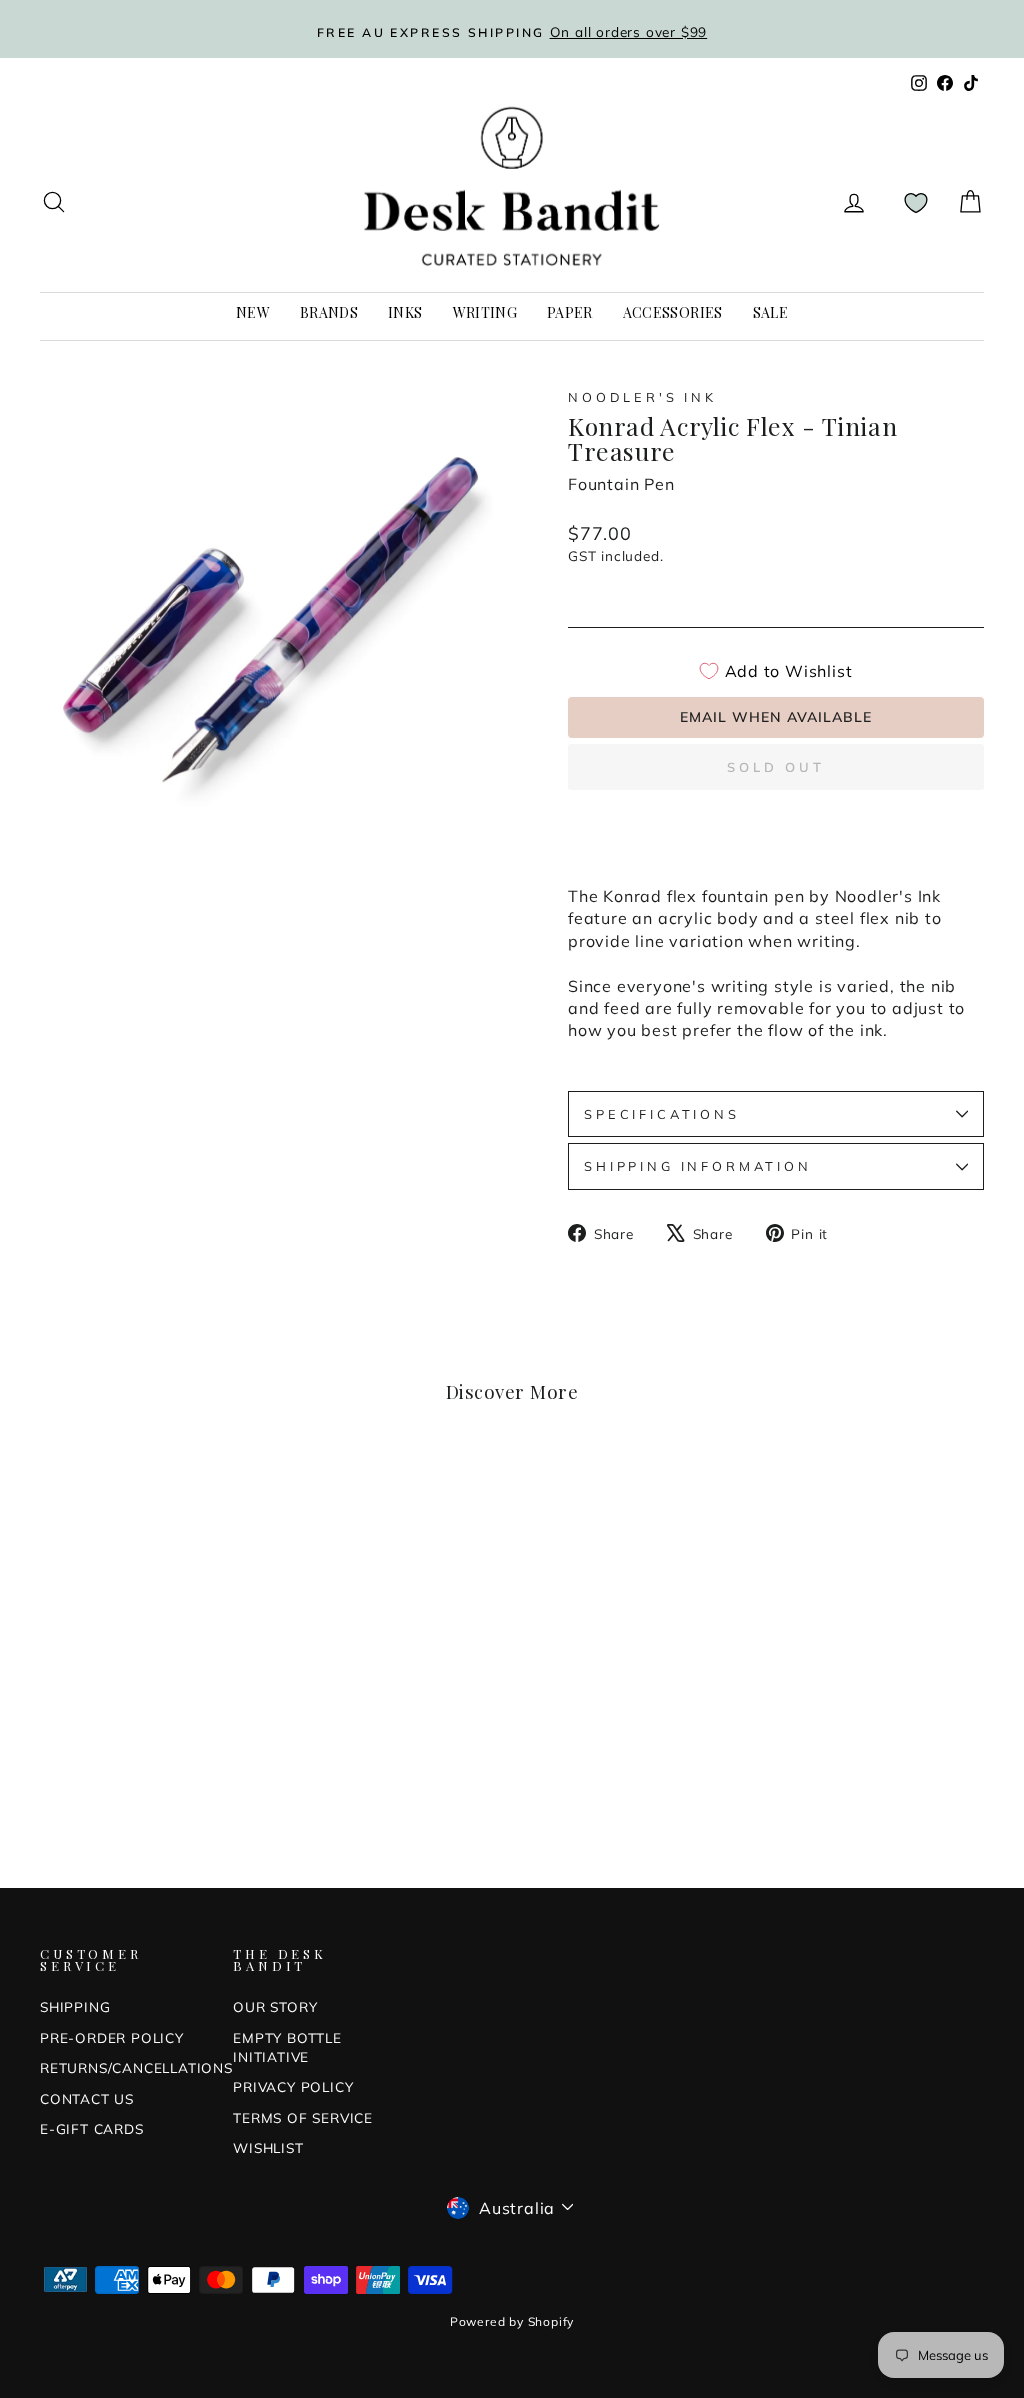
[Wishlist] (916, 202)
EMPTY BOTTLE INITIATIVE (287, 2047)
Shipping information (698, 1166)
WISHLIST (268, 2147)
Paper (570, 312)
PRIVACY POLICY (293, 2086)
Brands (329, 312)
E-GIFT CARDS (92, 2128)
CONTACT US (87, 2098)
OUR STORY (275, 2006)
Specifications (662, 1114)
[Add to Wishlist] (236, 1495)
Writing (485, 312)
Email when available (776, 717)
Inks (405, 312)
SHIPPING (75, 2006)
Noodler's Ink (642, 397)
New (253, 312)
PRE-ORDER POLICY (112, 2037)
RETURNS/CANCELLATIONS (136, 2067)
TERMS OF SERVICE (303, 2117)
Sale (770, 312)
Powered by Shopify (512, 2321)
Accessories (673, 312)
